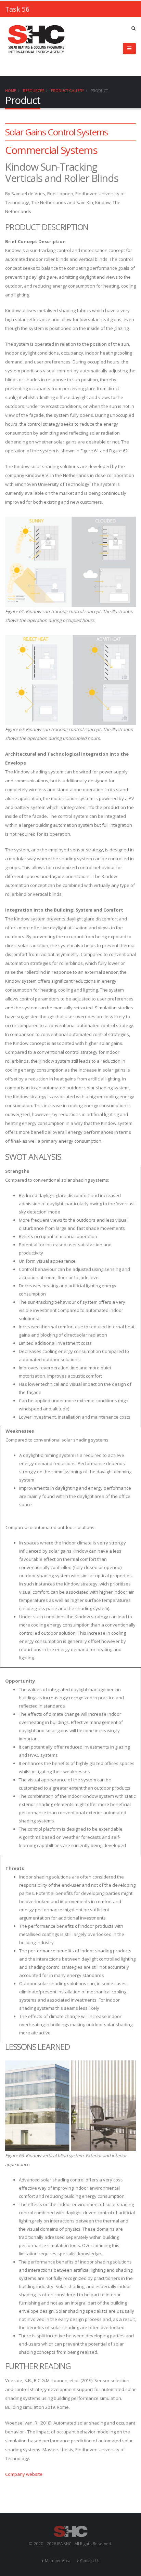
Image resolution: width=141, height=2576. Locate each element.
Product (99, 91)
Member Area (58, 2561)
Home (11, 91)
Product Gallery (67, 91)
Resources (34, 91)
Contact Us (90, 2561)
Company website (24, 2474)
